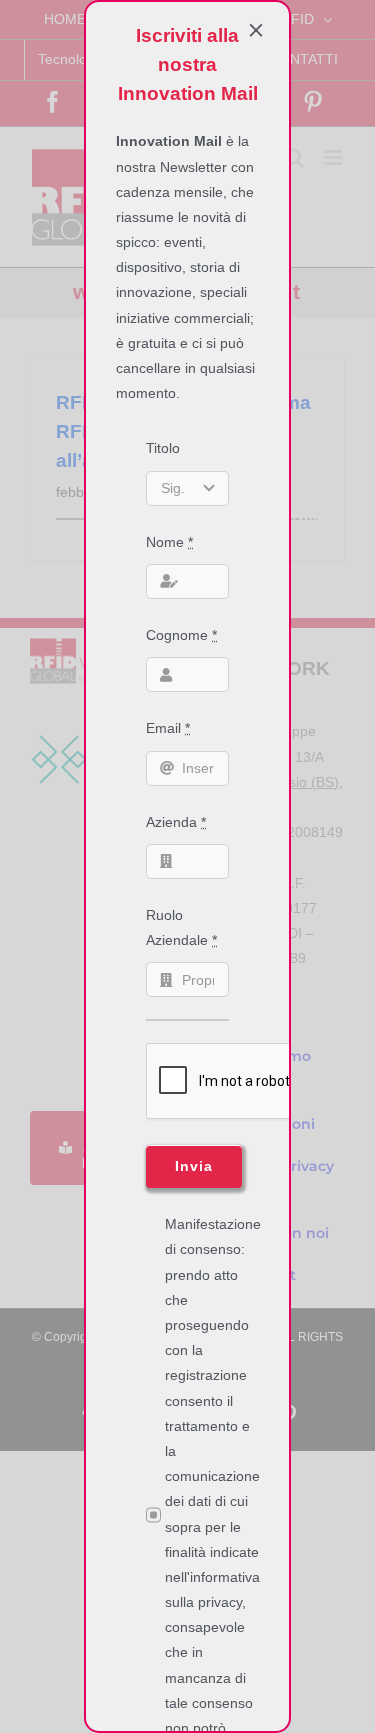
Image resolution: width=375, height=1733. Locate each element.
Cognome (181, 635)
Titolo (163, 448)
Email (168, 728)
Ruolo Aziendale (181, 927)
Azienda (176, 822)
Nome (169, 542)
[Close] (256, 30)
